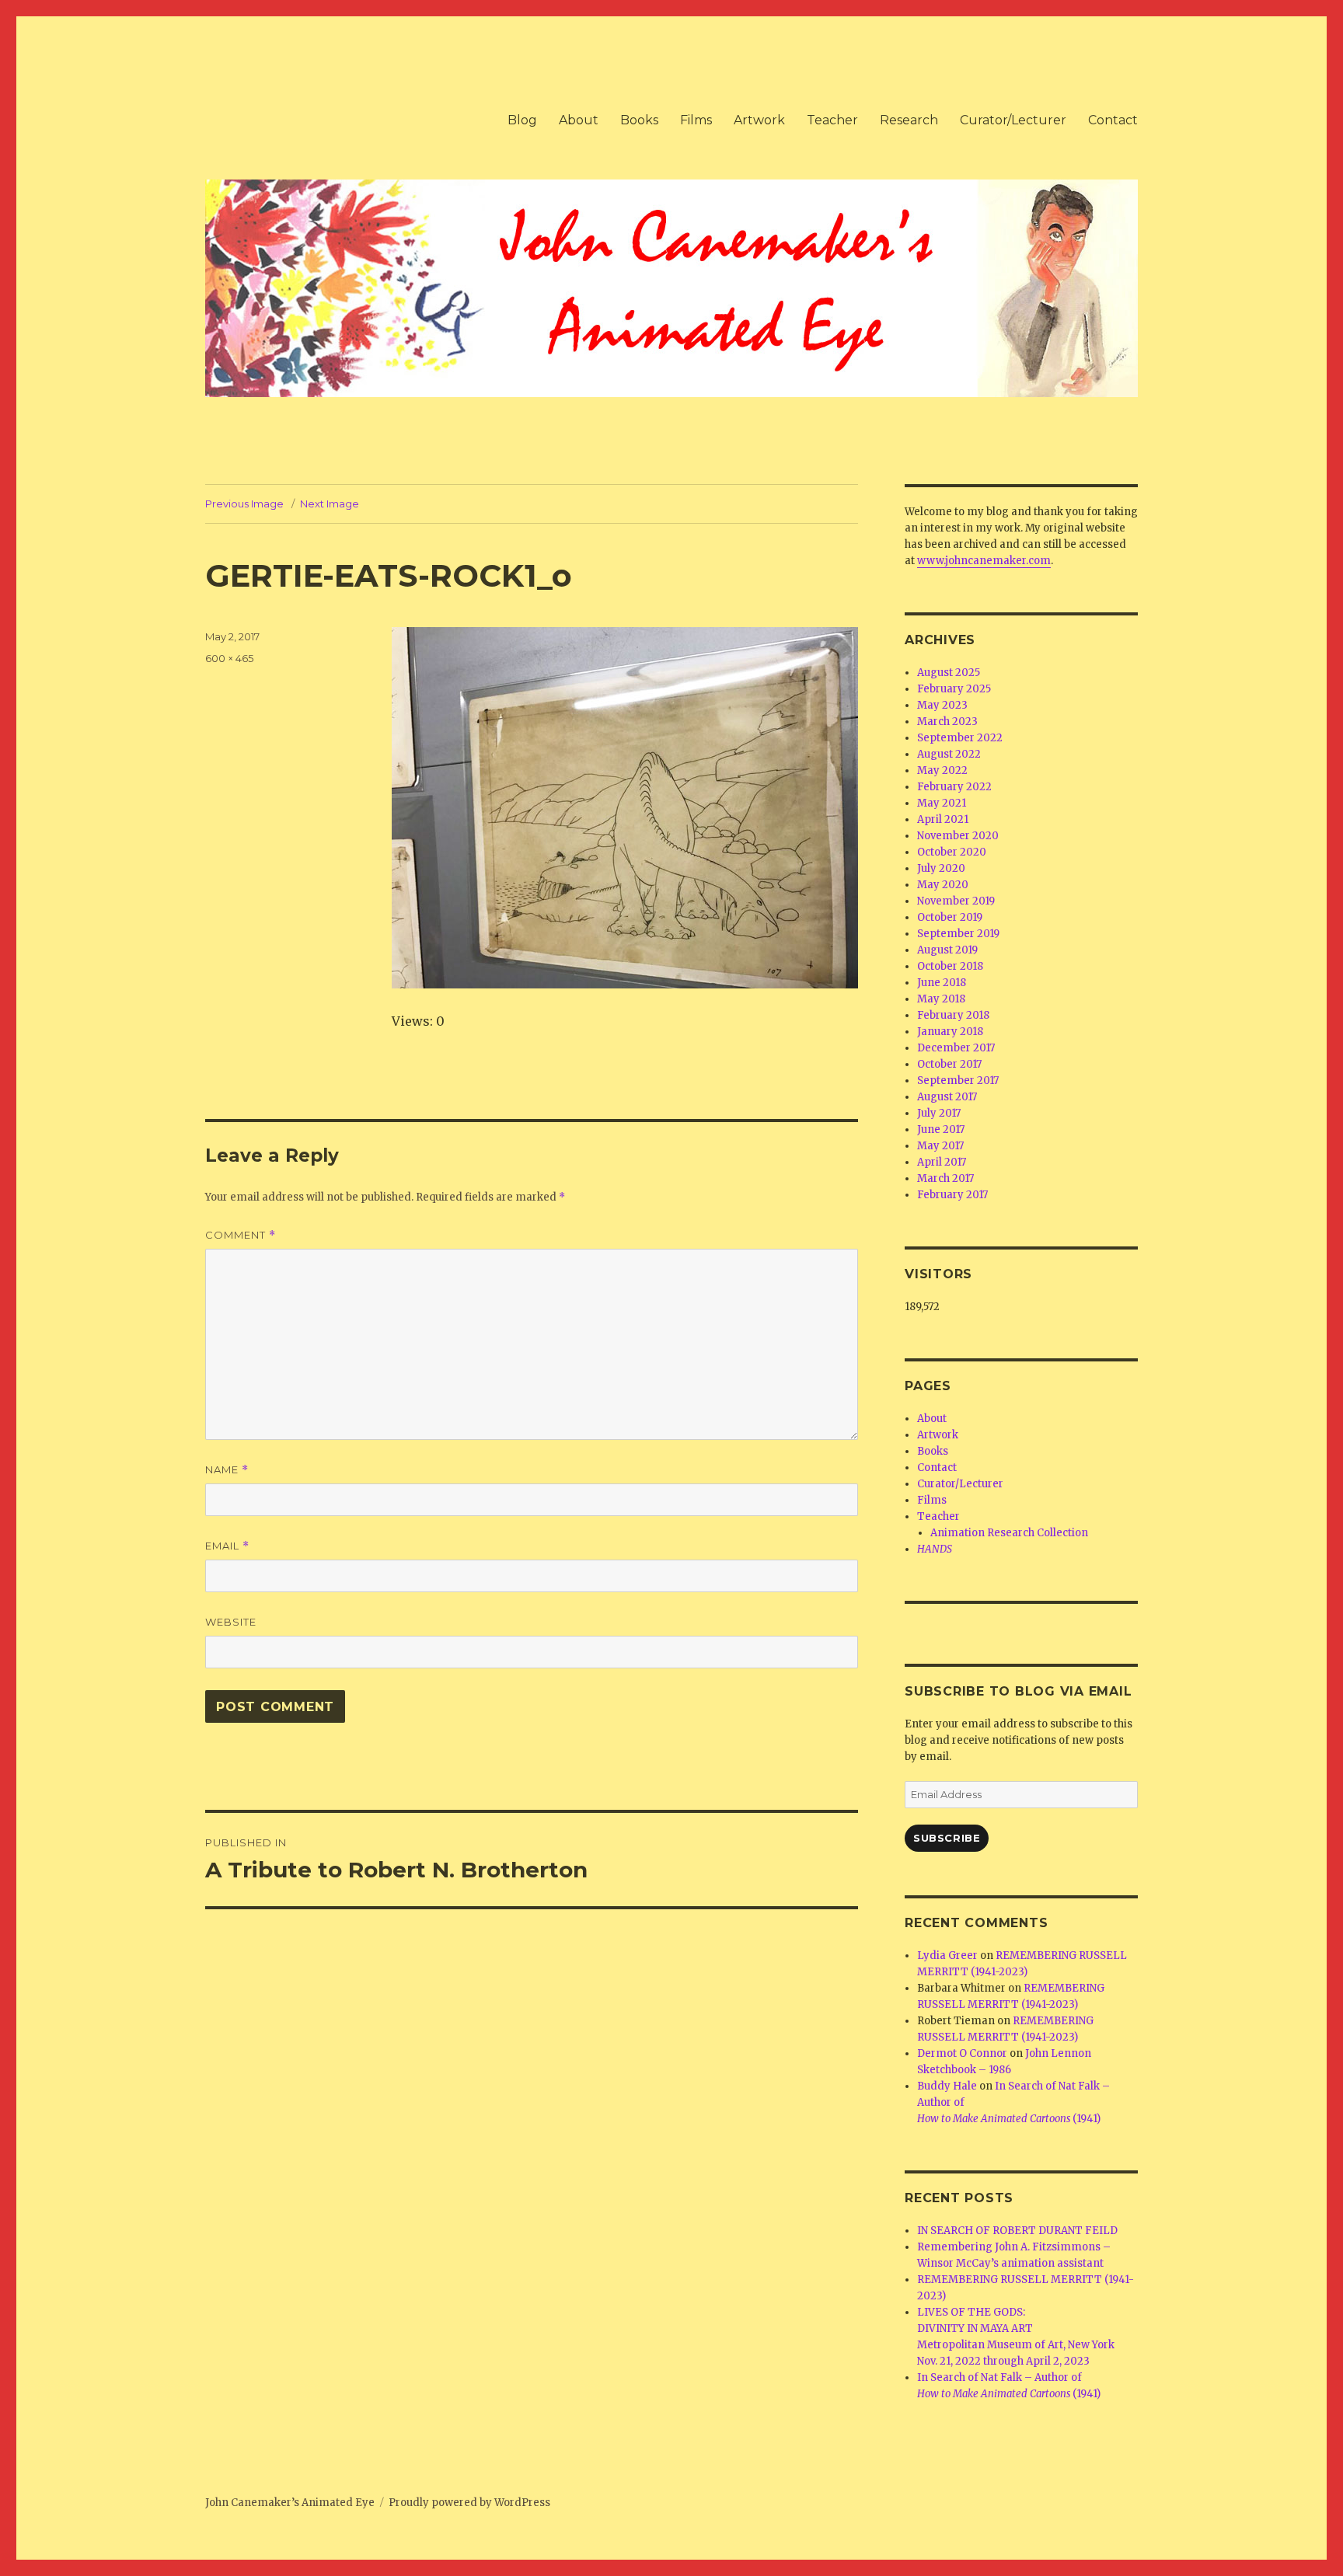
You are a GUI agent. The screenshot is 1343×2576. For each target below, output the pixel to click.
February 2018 (953, 1015)
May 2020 (943, 885)
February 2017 (952, 1195)
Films (696, 120)
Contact (1113, 120)
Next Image (330, 504)
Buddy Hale (947, 2086)
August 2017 (947, 1097)
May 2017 (940, 1146)
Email (227, 1546)
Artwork (759, 120)
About (579, 120)
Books (639, 120)
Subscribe (947, 1838)
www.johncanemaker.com (984, 561)
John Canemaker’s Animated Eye (290, 2503)
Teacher (832, 120)
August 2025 (949, 673)
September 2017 (958, 1081)
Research (909, 120)
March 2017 (945, 1178)
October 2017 (949, 1064)
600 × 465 (229, 658)
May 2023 (942, 705)
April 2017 (942, 1162)
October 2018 (950, 966)
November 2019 (956, 901)
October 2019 (950, 917)
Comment (241, 1235)
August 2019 (947, 950)
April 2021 (943, 819)
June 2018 (942, 983)
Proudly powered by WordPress (469, 2503)
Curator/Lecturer (1013, 120)
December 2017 (956, 1048)
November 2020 (958, 836)
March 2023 (947, 722)
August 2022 (949, 754)
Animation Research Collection (1009, 1533)
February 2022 (954, 787)
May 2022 (942, 770)
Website (231, 1622)
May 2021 (942, 803)
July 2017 (939, 1113)
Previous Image (244, 504)
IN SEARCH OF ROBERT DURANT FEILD (1017, 2231)
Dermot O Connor (962, 2053)
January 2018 (950, 1032)
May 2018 (941, 999)
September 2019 (958, 934)
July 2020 (941, 868)
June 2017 (941, 1129)
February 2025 (954, 689)
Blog (522, 120)
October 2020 (952, 852)
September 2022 (960, 738)
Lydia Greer (947, 1956)
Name (227, 1470)
